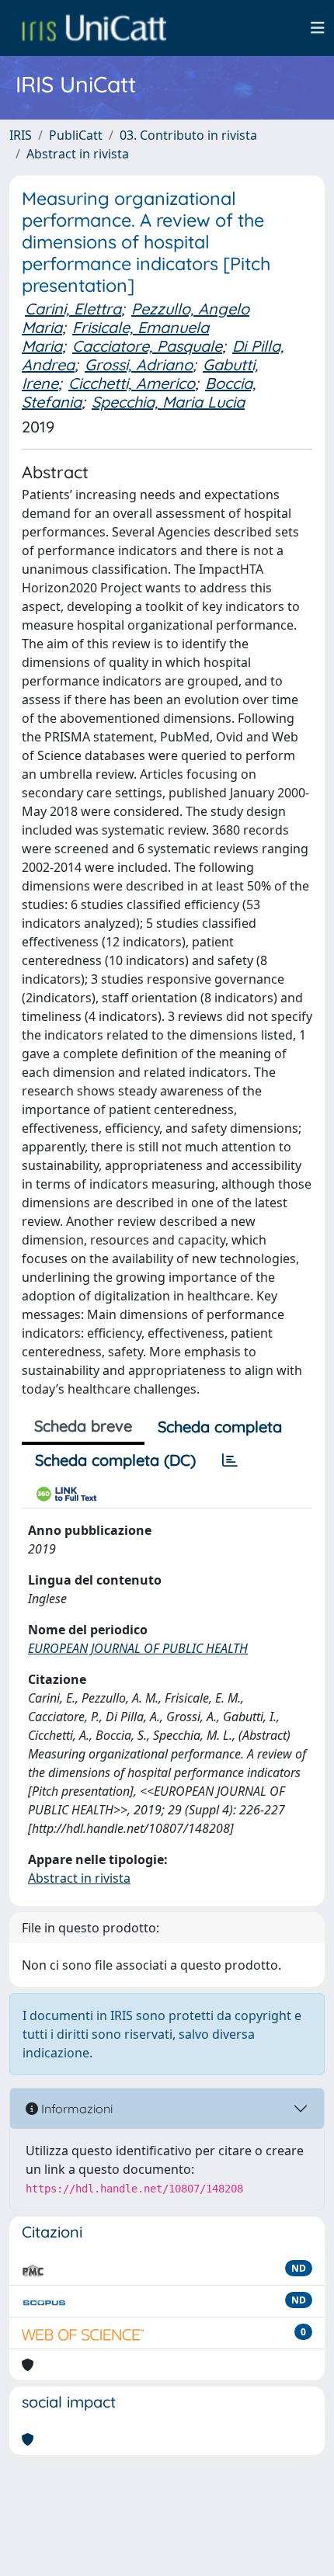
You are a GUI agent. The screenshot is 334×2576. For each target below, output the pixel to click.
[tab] (230, 1460)
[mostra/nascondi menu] (318, 28)
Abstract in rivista (78, 154)
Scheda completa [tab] (220, 1427)
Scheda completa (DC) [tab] (115, 1460)
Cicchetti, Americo (132, 383)
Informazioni (75, 2109)
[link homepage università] (94, 28)
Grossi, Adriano (139, 365)
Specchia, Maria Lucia (168, 402)
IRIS (21, 135)
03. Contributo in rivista (188, 135)
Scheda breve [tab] (83, 1426)
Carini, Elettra (73, 309)
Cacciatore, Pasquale (147, 346)
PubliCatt (76, 135)
